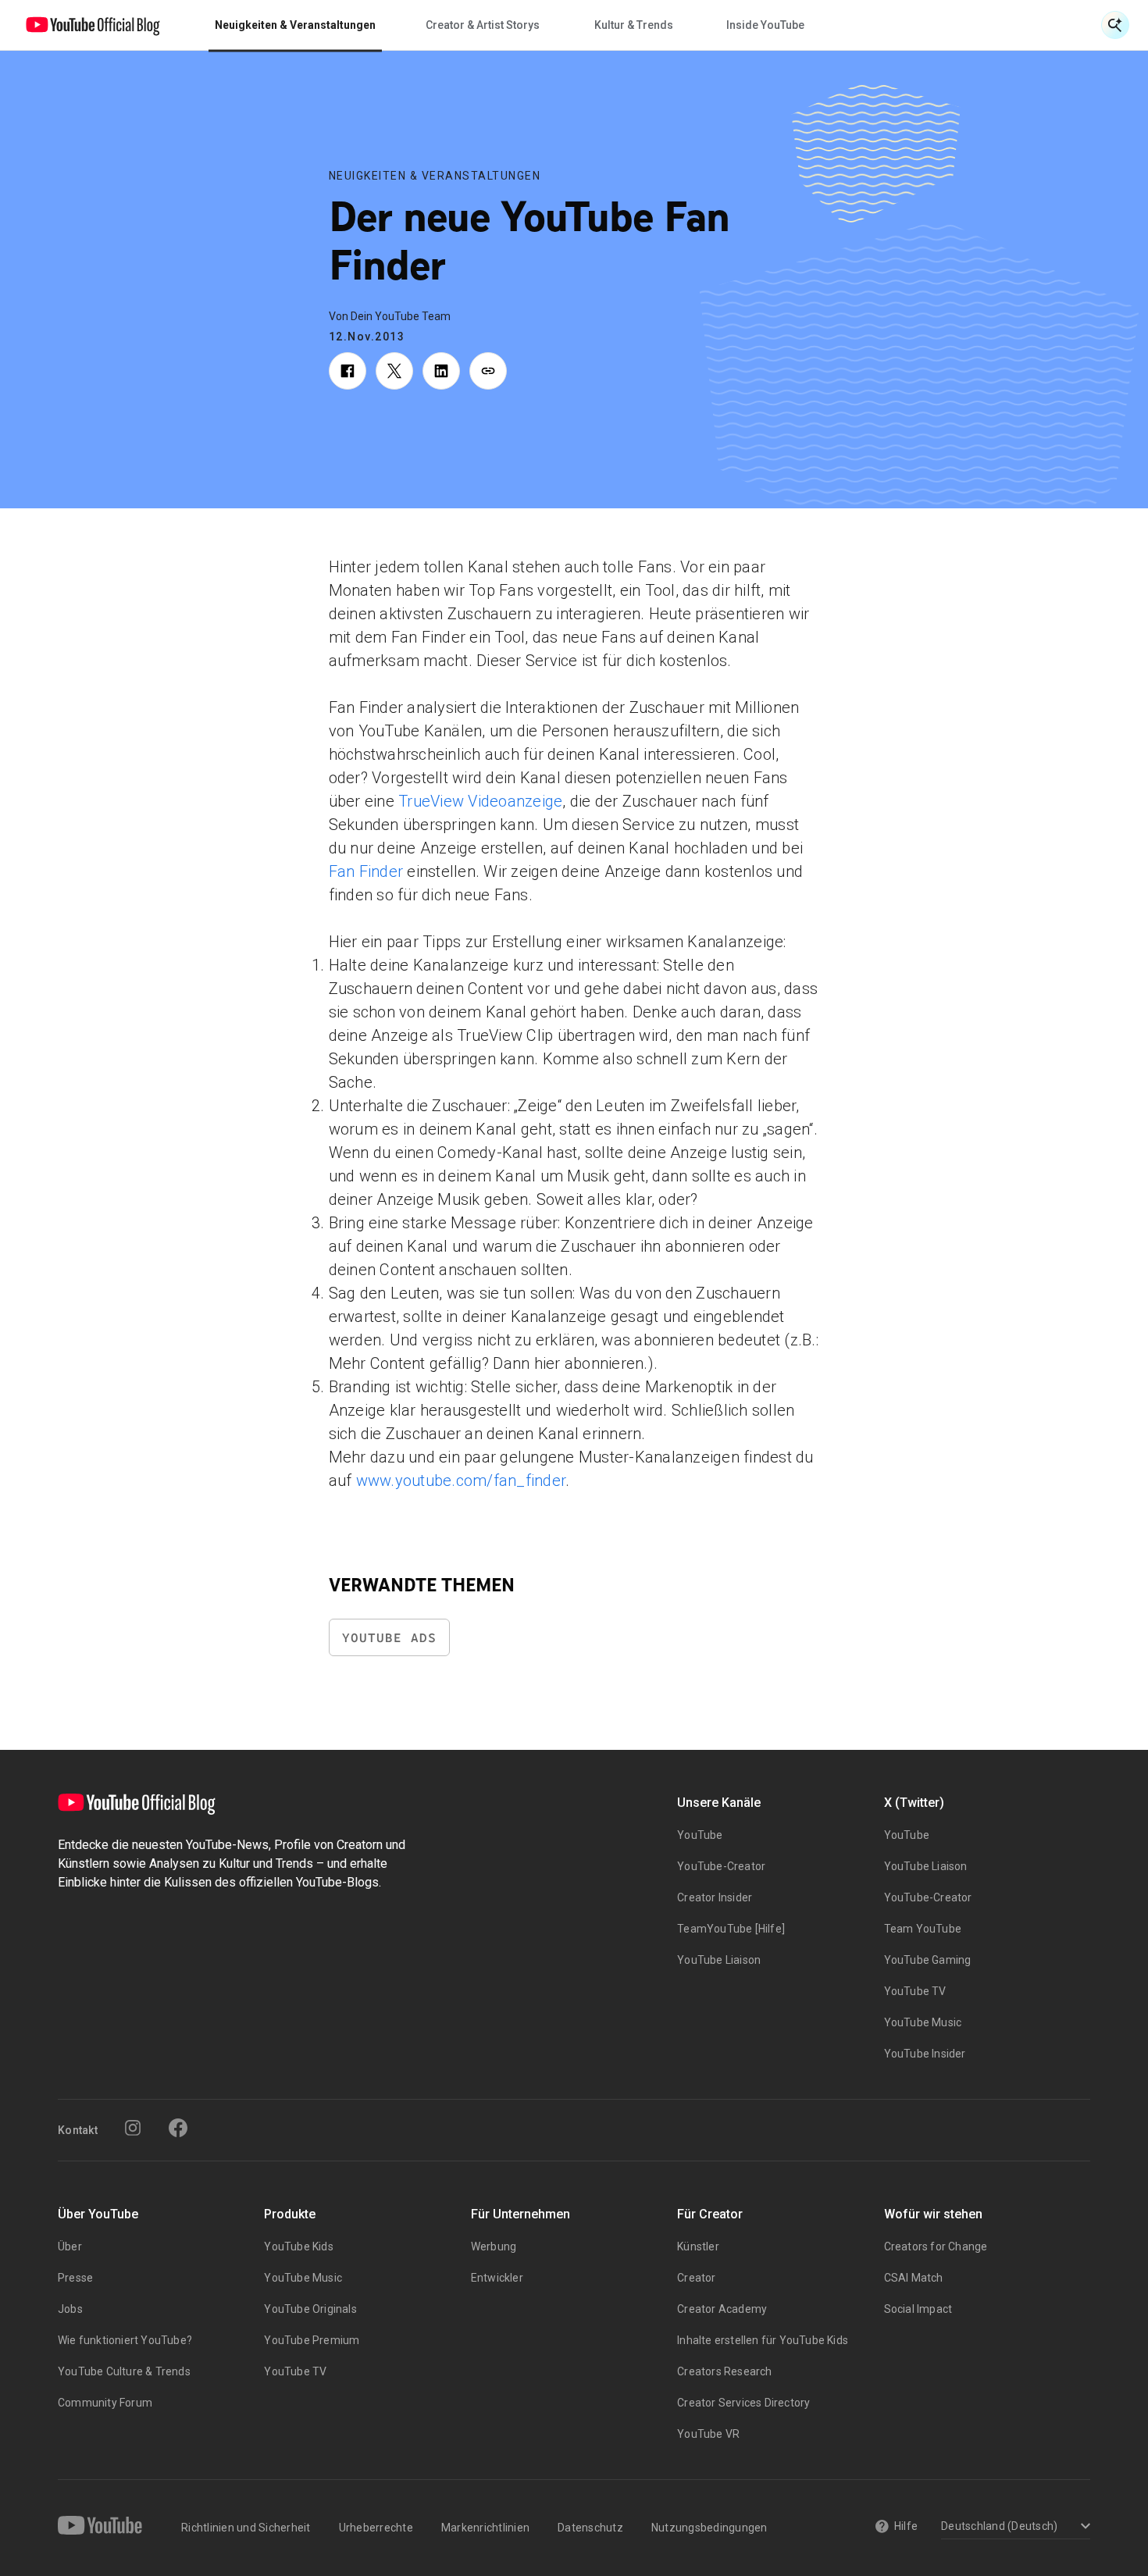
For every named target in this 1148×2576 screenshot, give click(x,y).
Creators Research (724, 2371)
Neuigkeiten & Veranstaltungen (435, 176)
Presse (75, 2278)
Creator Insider (715, 1897)
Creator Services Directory (743, 2403)
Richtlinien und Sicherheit (246, 2528)
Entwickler (497, 2278)
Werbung (494, 2246)
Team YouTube (923, 1929)
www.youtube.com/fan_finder (461, 1480)
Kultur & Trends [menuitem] (634, 25)
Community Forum (105, 2403)
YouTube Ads (389, 1638)
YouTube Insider (925, 2054)
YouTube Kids (298, 2246)
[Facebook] (178, 2128)
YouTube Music (923, 2022)
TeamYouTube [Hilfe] (731, 1929)
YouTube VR (708, 2434)
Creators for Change (936, 2246)
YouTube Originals (310, 2309)
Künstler (698, 2246)
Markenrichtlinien (485, 2528)
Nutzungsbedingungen (709, 2528)
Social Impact (918, 2309)
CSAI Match (914, 2278)
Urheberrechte (376, 2528)
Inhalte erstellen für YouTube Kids (763, 2340)
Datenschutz (590, 2528)
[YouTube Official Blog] (93, 25)
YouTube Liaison (719, 1960)
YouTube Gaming (928, 1960)
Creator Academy (722, 2309)
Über (70, 2246)
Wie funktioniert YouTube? (125, 2340)
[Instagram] (133, 2128)
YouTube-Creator (721, 1866)
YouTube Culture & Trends (124, 2371)
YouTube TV (915, 1991)
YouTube (700, 1835)
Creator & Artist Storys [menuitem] (483, 25)
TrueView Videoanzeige (480, 801)
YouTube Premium (312, 2340)
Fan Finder (366, 871)
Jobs (70, 2309)
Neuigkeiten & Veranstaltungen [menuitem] (295, 25)
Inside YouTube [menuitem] (765, 25)
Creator (696, 2278)
